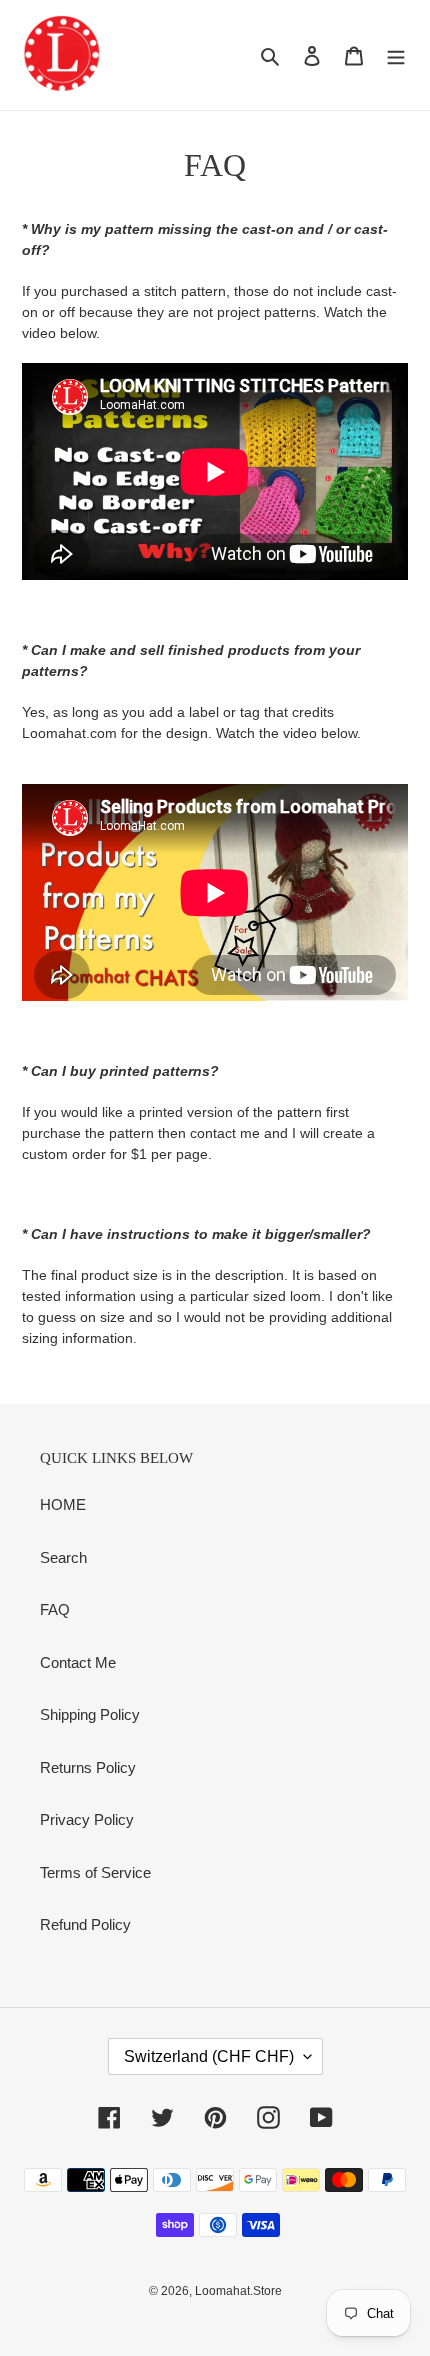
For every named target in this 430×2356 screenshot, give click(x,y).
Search (63, 1557)
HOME (63, 1504)
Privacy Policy (87, 1819)
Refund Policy (85, 1924)
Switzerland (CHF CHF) (209, 2056)
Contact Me (78, 1662)
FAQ (55, 1609)
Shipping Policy (90, 1714)
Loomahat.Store (238, 2291)
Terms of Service (95, 1872)
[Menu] (396, 55)
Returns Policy (88, 1767)
